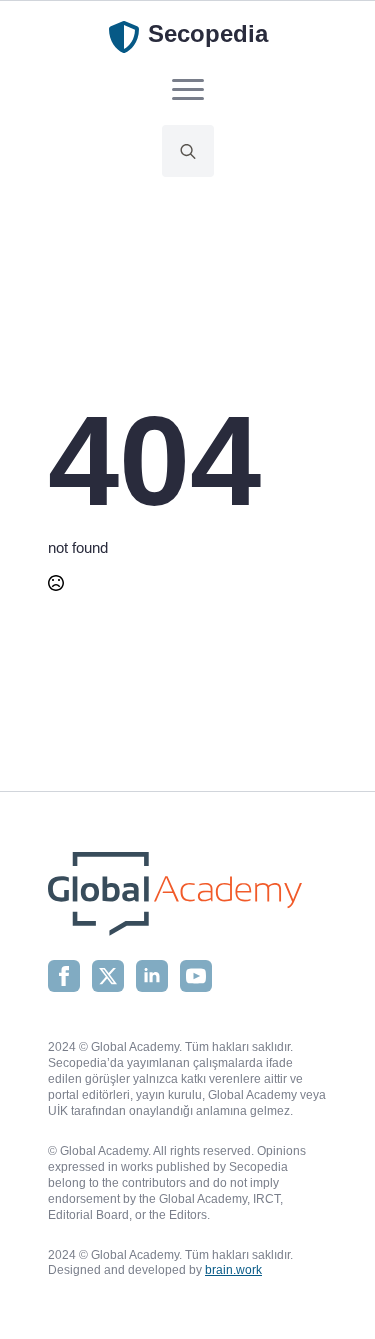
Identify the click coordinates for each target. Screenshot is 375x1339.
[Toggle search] (188, 151)
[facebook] (64, 976)
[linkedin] (152, 976)
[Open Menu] (188, 89)
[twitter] (108, 976)
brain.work (233, 1270)
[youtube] (196, 976)
